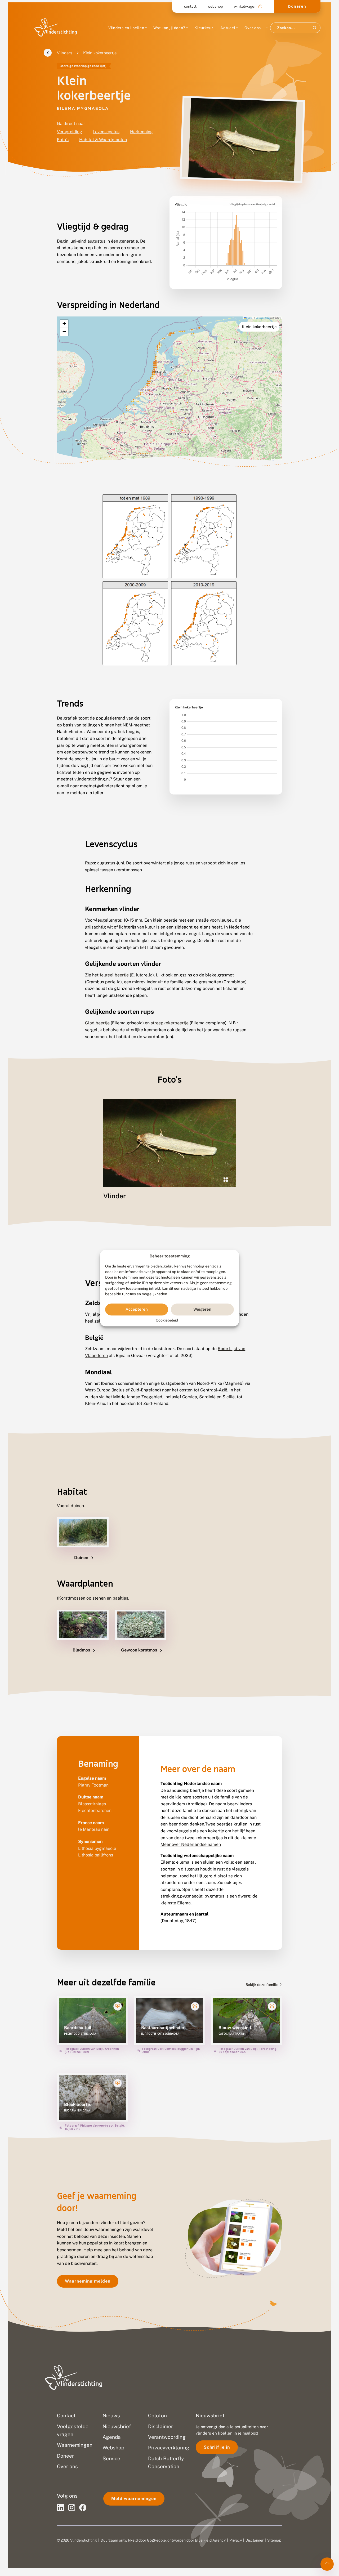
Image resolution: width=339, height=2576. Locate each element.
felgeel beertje (114, 975)
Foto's (63, 140)
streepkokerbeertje (170, 1023)
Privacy (236, 2540)
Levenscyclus (106, 132)
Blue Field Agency (210, 2540)
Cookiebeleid (167, 1320)
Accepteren (137, 1309)
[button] (64, 324)
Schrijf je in (217, 2447)
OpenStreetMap (263, 318)
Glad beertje (97, 1023)
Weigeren (202, 1309)
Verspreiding (70, 132)
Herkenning (141, 132)
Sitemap (274, 2540)
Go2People (156, 2540)
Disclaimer (255, 2540)
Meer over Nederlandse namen (191, 1844)
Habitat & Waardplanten (103, 140)
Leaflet (249, 318)
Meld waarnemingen (134, 2499)
